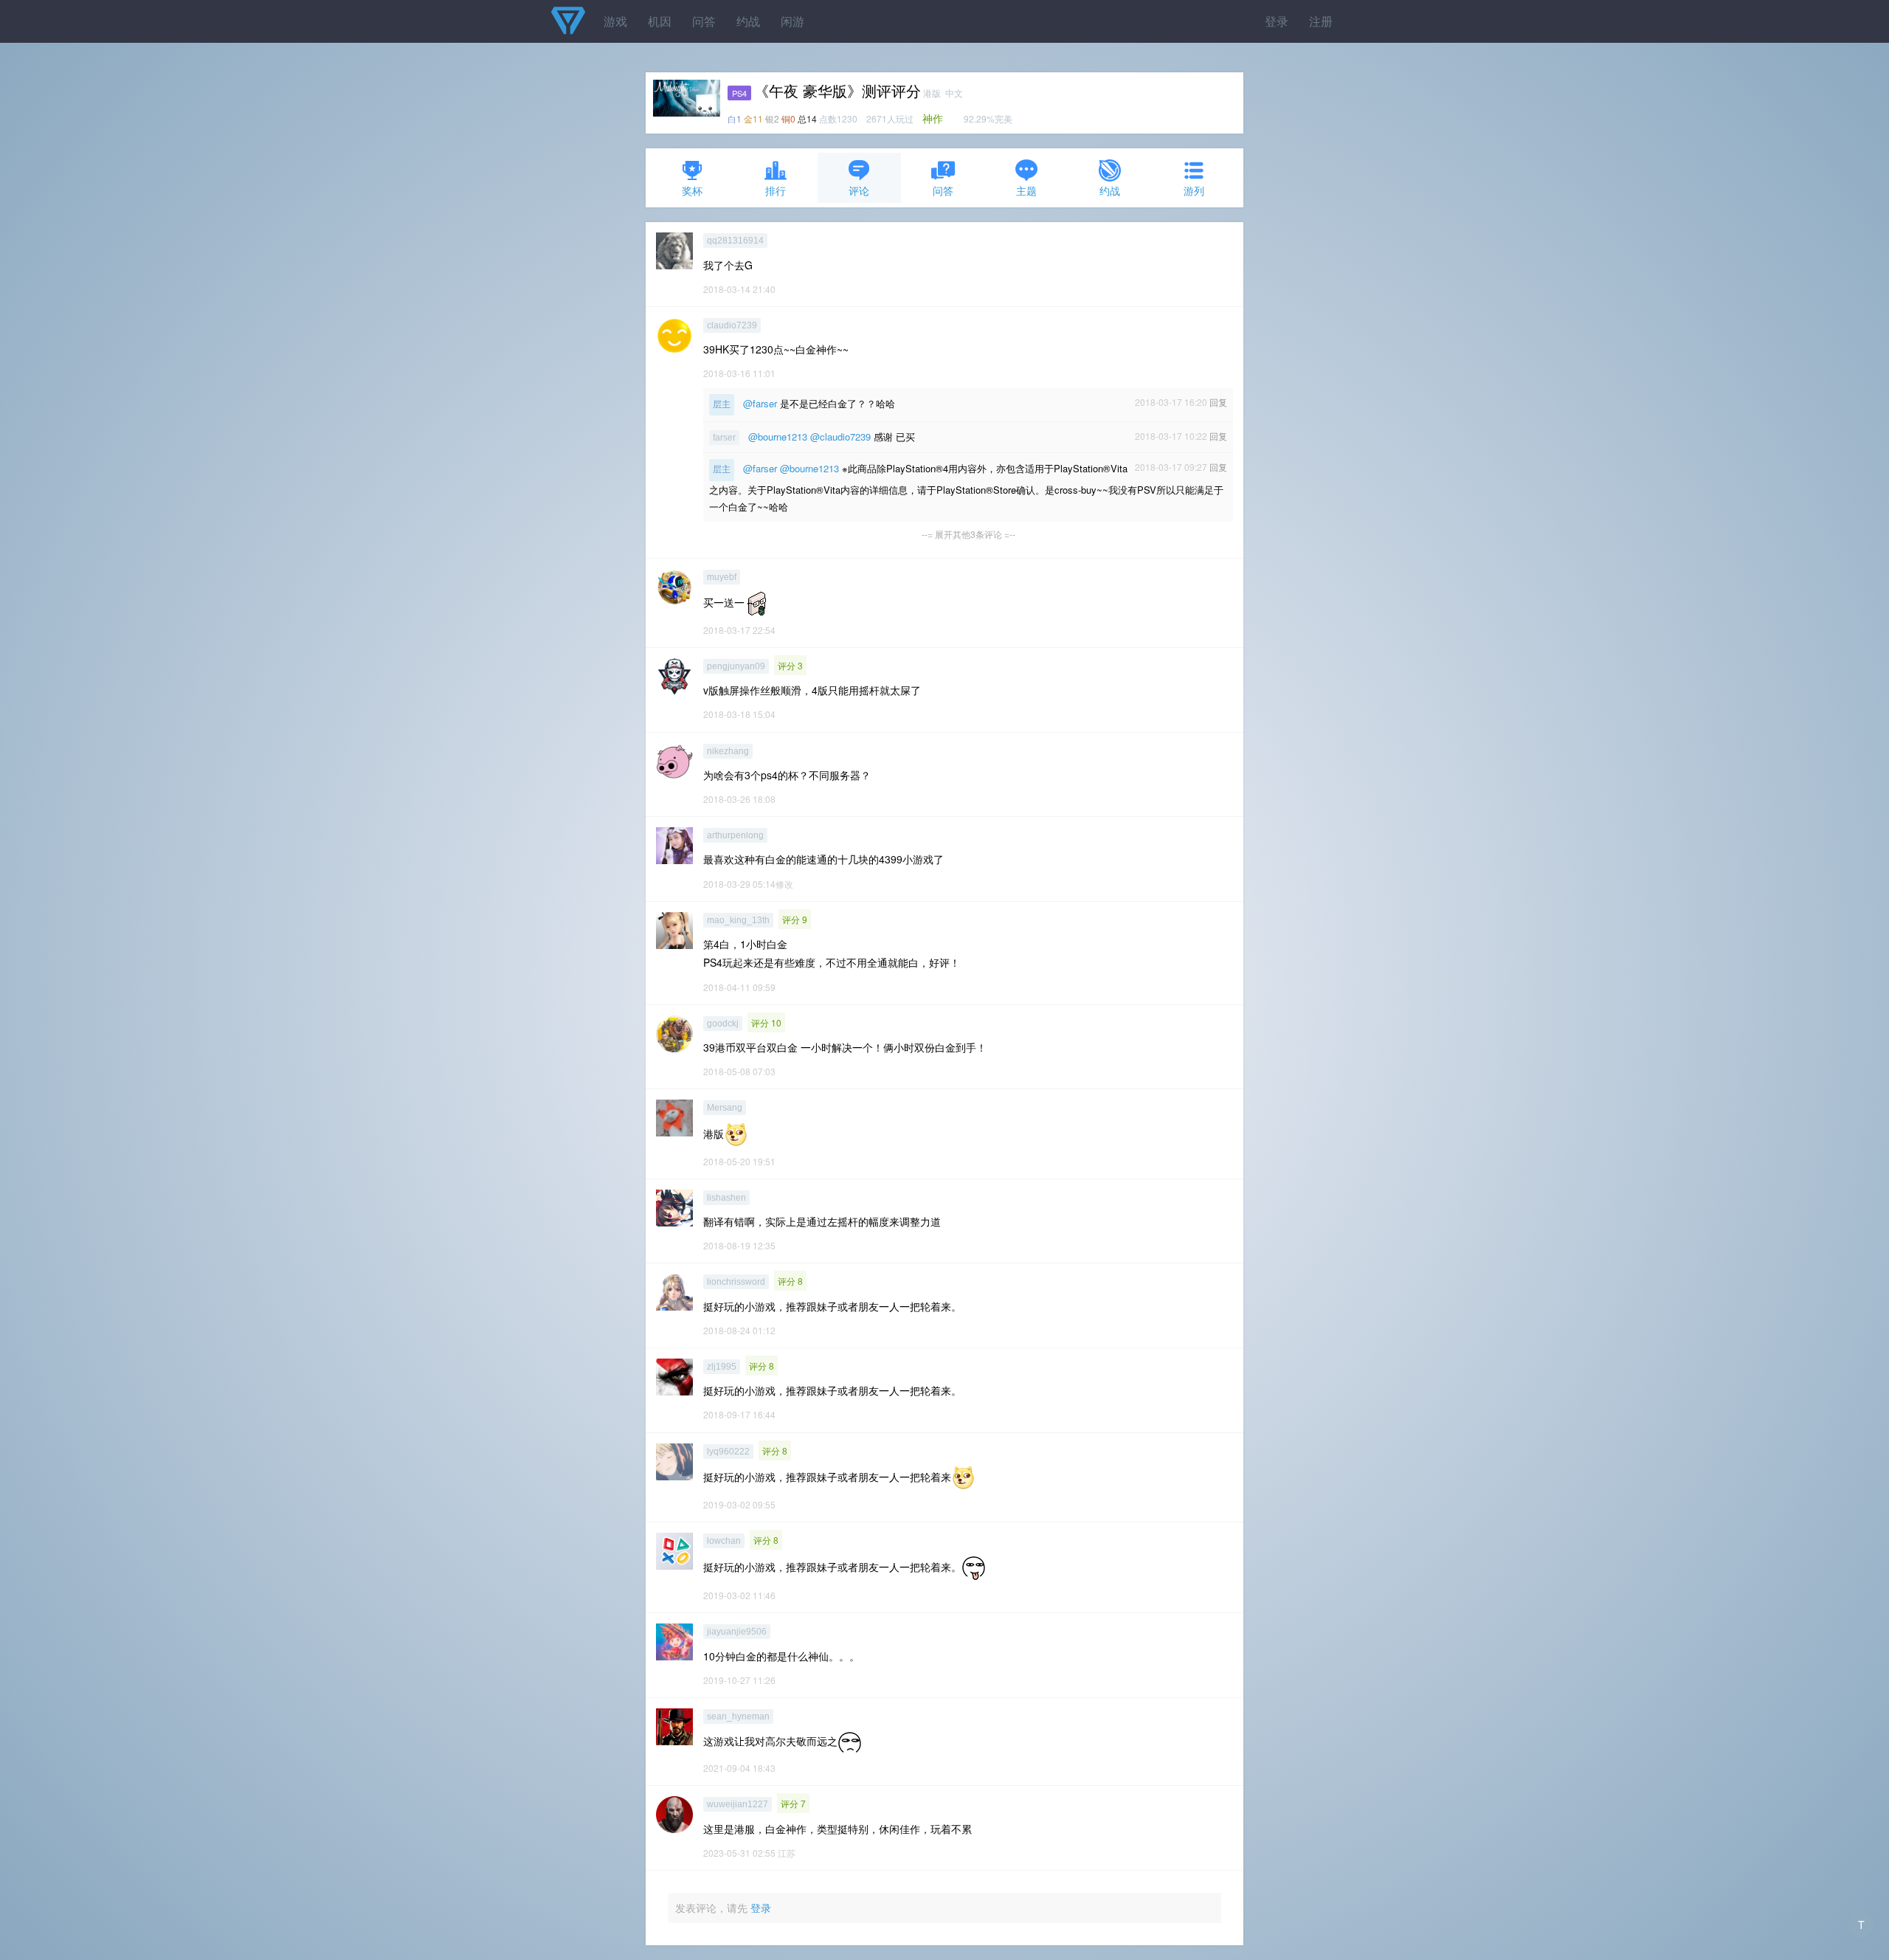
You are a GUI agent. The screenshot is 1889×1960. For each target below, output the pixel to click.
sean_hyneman (738, 1716)
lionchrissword (736, 1282)
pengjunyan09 (736, 666)
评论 (859, 190)
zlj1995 (722, 1367)
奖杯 (692, 190)
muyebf (722, 577)
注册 (1321, 21)
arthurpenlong (735, 835)
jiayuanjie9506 (737, 1632)
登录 (1277, 21)
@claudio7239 (840, 436)
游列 (1194, 190)
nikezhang (728, 751)
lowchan (724, 1541)
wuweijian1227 (738, 1804)
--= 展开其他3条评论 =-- (968, 534)
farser (724, 438)
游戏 (615, 21)
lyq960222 (728, 1452)
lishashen (726, 1198)
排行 (776, 190)
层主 (722, 404)
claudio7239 (732, 325)
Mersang (725, 1108)
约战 (748, 21)
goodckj (723, 1024)
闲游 (792, 21)
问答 (704, 21)
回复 (1218, 402)
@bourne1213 (778, 436)
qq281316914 (735, 241)
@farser (760, 403)
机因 (660, 21)
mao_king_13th (738, 920)
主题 (1026, 190)
